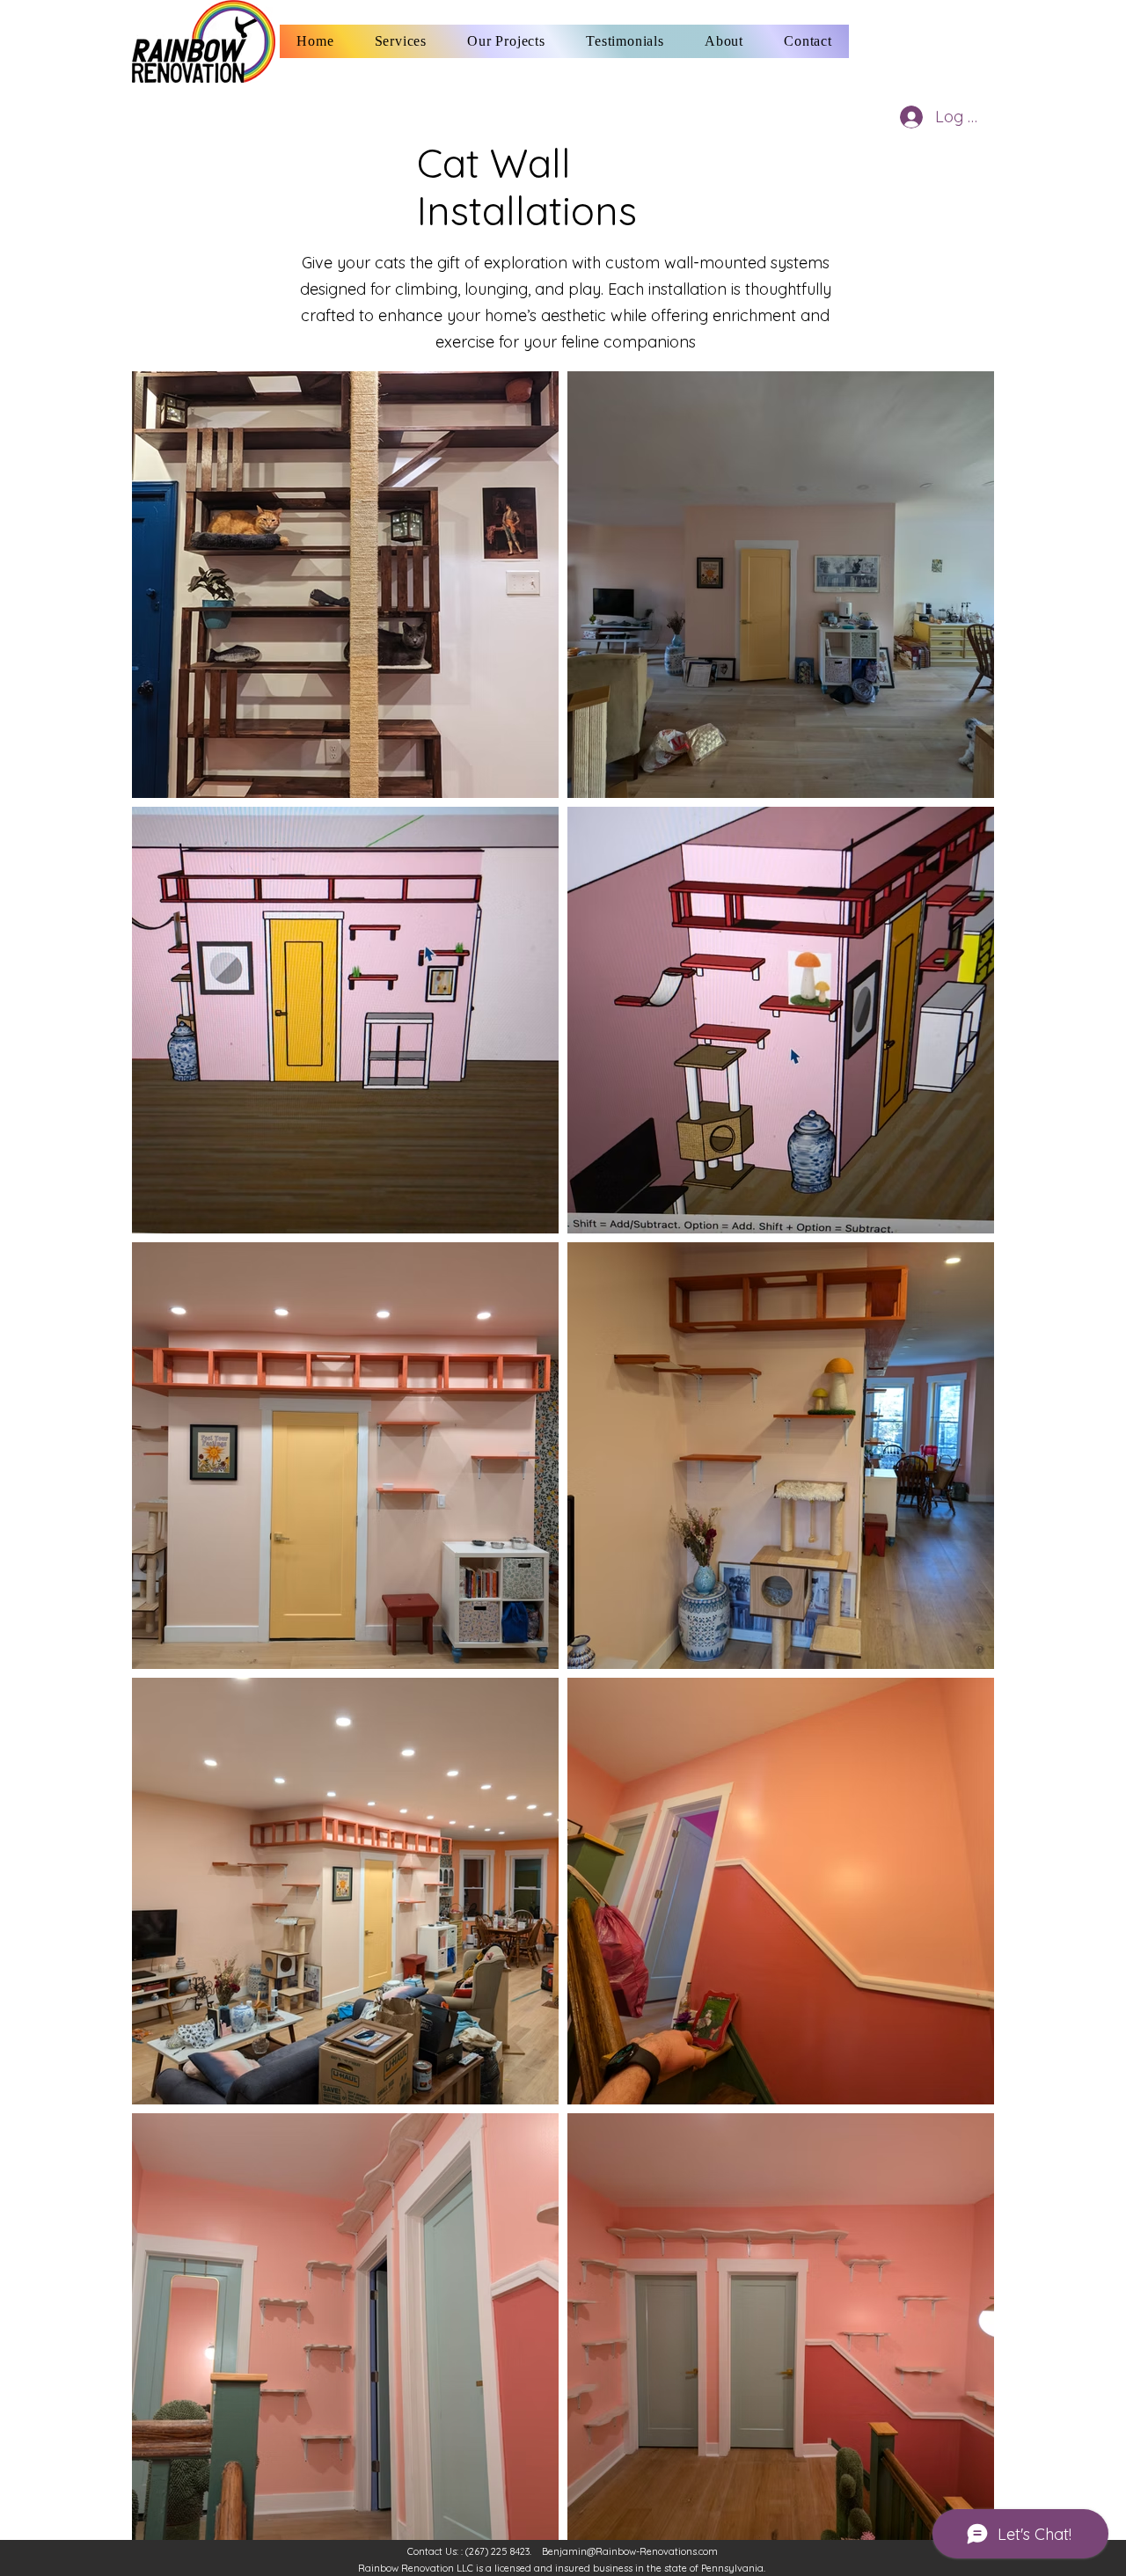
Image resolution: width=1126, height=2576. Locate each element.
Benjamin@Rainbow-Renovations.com (630, 2551)
